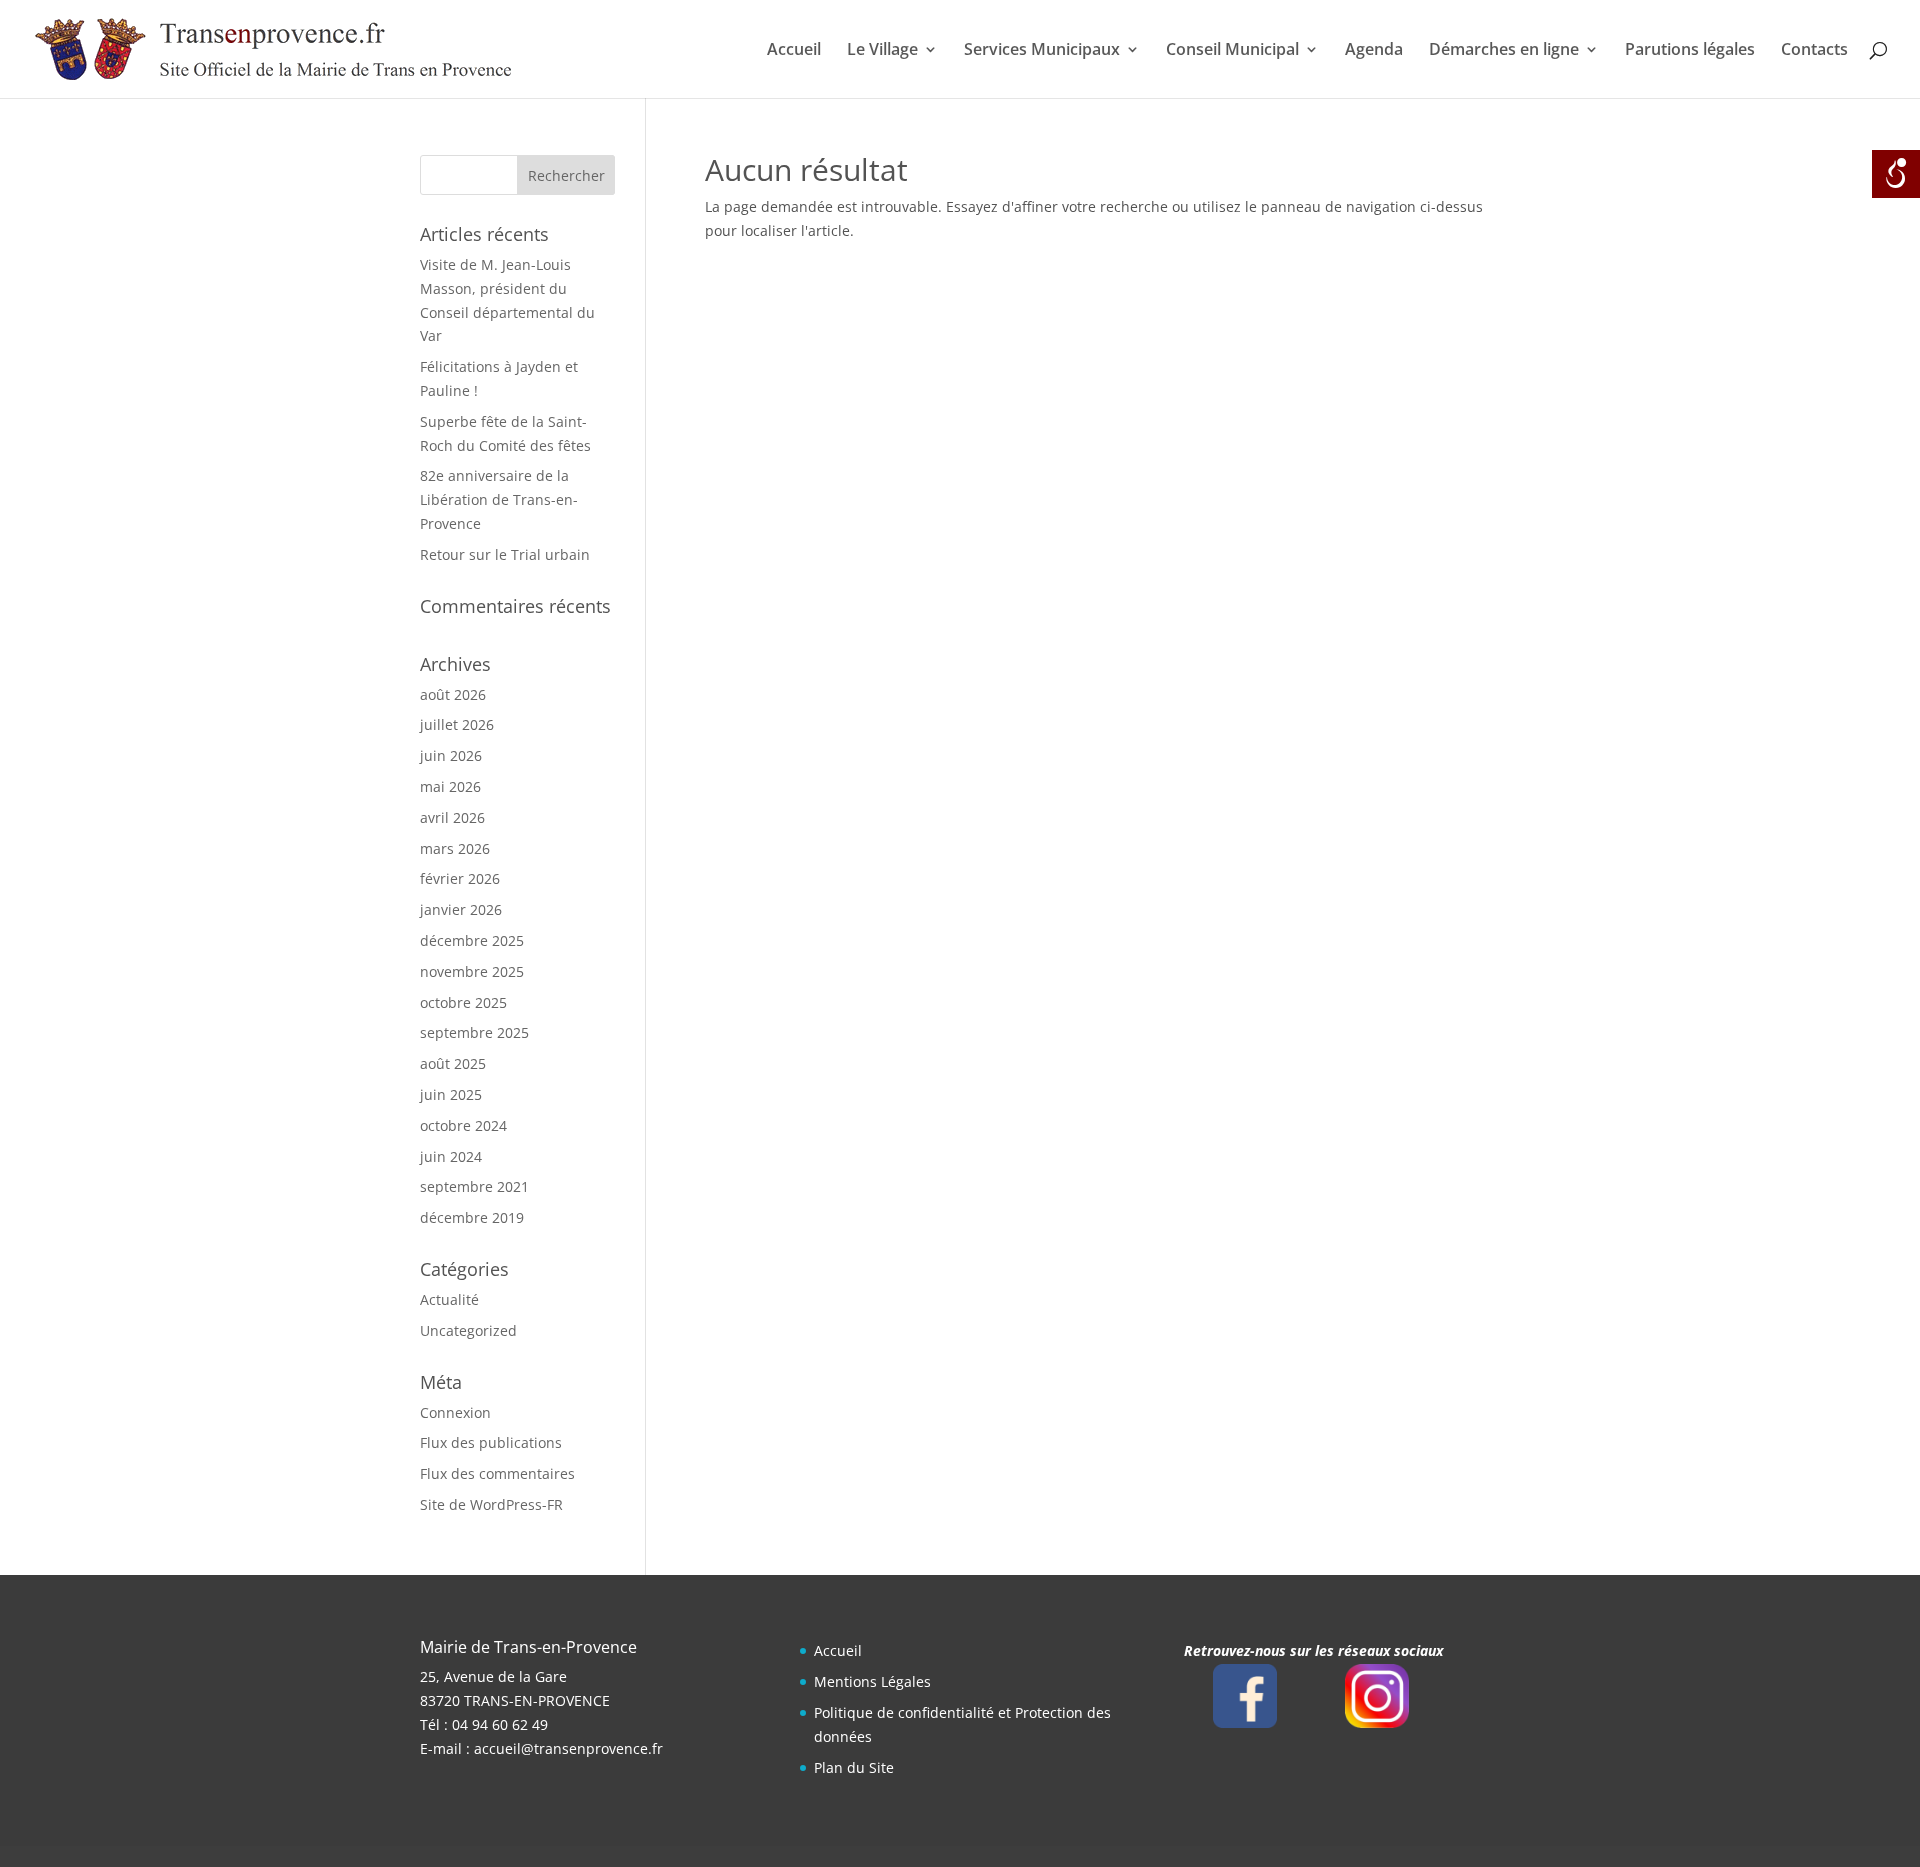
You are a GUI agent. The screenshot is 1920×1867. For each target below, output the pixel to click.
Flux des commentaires (497, 1473)
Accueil (794, 51)
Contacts (1814, 51)
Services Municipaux (1042, 51)
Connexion (455, 1412)
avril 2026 (452, 817)
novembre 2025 (472, 971)
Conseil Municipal (1232, 51)
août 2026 (453, 694)
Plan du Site (854, 1767)
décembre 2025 (472, 940)
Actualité (449, 1299)
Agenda (1374, 51)
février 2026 (460, 878)
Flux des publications (491, 1442)
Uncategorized (468, 1330)
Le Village (882, 51)
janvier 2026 (461, 909)
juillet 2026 (457, 724)
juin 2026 (451, 755)
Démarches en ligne (1504, 51)
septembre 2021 (474, 1186)
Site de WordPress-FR (491, 1504)
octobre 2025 (463, 1002)
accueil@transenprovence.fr (568, 1748)
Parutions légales (1690, 51)
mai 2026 (450, 786)
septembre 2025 (474, 1032)
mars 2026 (455, 848)
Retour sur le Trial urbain (505, 554)
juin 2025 (451, 1094)
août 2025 (453, 1063)
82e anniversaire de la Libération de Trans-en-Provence (499, 499)
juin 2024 (451, 1156)
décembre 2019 (472, 1217)
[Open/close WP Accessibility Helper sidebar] (1896, 174)
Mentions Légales (872, 1681)
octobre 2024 (463, 1125)
